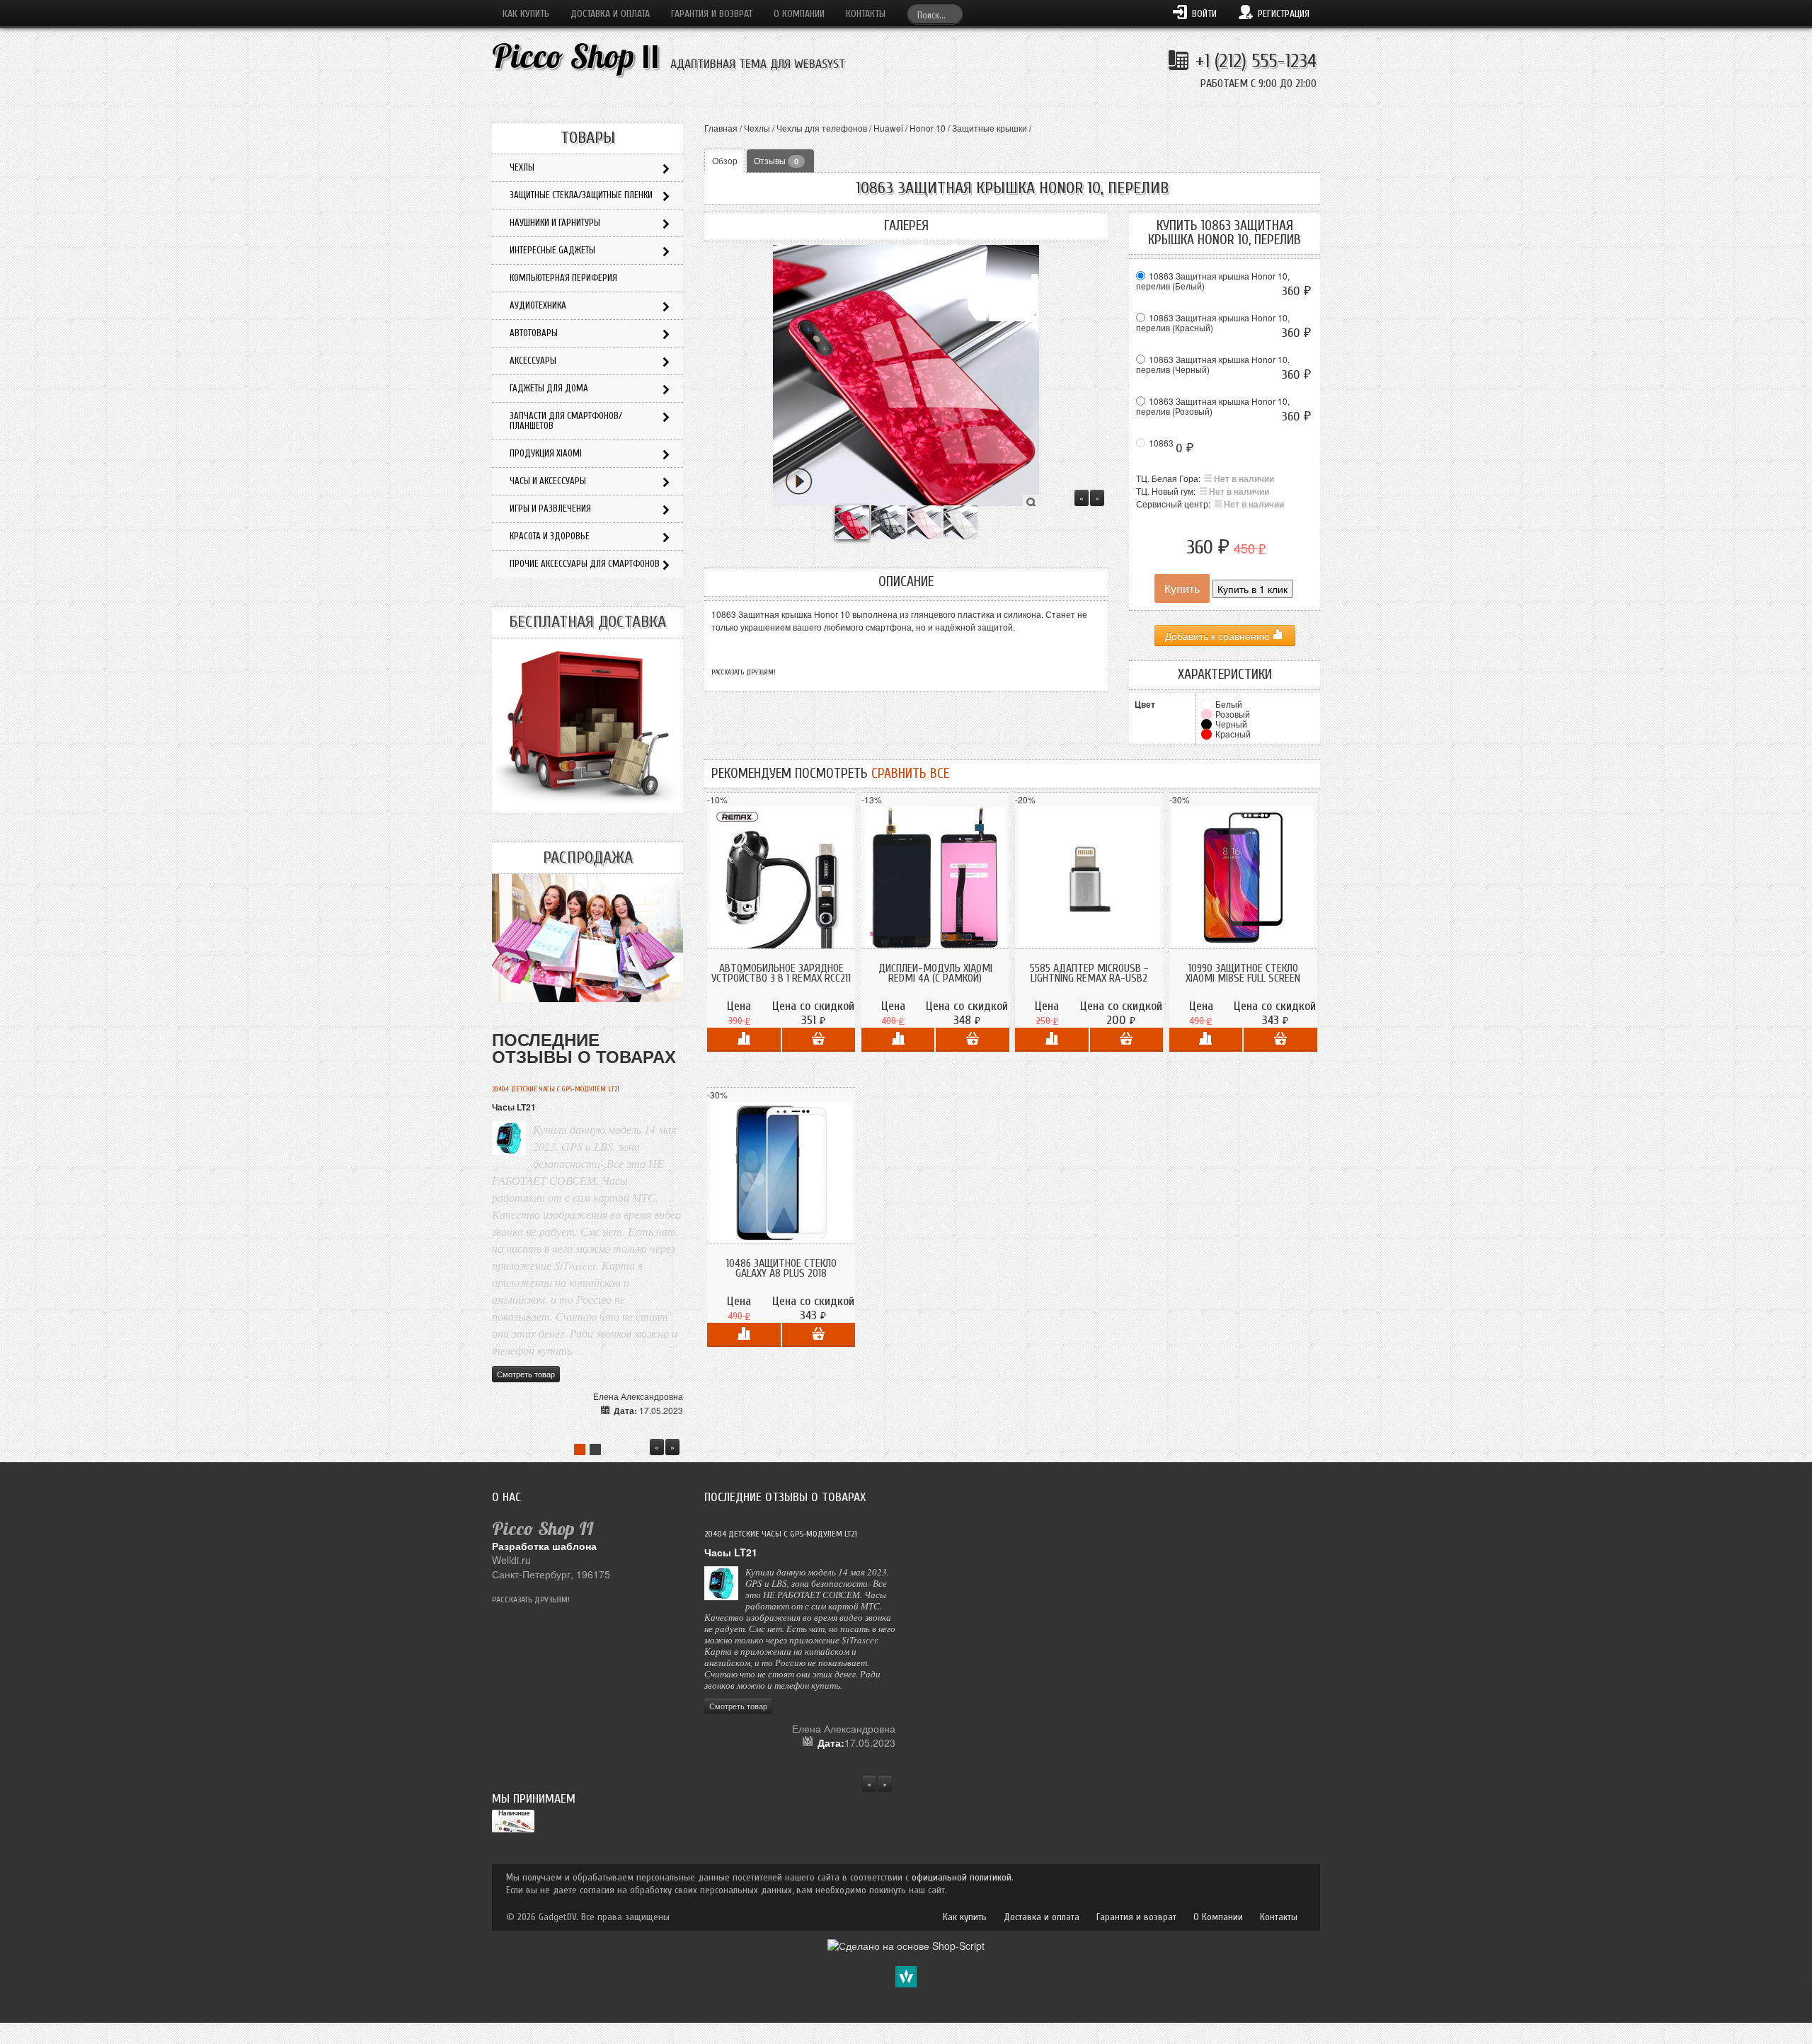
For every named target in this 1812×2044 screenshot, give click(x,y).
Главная (721, 128)
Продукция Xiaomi (546, 453)
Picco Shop (576, 56)
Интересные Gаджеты (552, 250)
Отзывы (776, 160)
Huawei (888, 128)
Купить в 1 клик (1252, 589)
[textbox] (935, 14)
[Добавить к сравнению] (744, 1040)
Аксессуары (533, 361)
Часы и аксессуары (548, 481)
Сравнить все (910, 774)
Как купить (526, 14)
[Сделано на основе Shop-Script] (906, 1944)
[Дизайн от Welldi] (906, 1975)
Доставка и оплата (610, 14)
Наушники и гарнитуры (555, 223)
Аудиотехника (538, 305)
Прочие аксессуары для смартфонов (585, 564)
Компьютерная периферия (563, 278)
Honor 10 (928, 128)
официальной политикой (962, 1877)
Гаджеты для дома (549, 388)
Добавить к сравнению (1219, 636)
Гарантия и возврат (712, 14)
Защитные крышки (990, 128)
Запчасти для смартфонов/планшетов (566, 421)
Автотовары (534, 333)
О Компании (799, 14)
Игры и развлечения (550, 509)
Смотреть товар (526, 1374)
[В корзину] (819, 1040)
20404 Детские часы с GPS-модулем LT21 (556, 1089)
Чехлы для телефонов (822, 128)
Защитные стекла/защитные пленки (581, 195)
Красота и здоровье (550, 536)
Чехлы (757, 128)
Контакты (866, 14)
